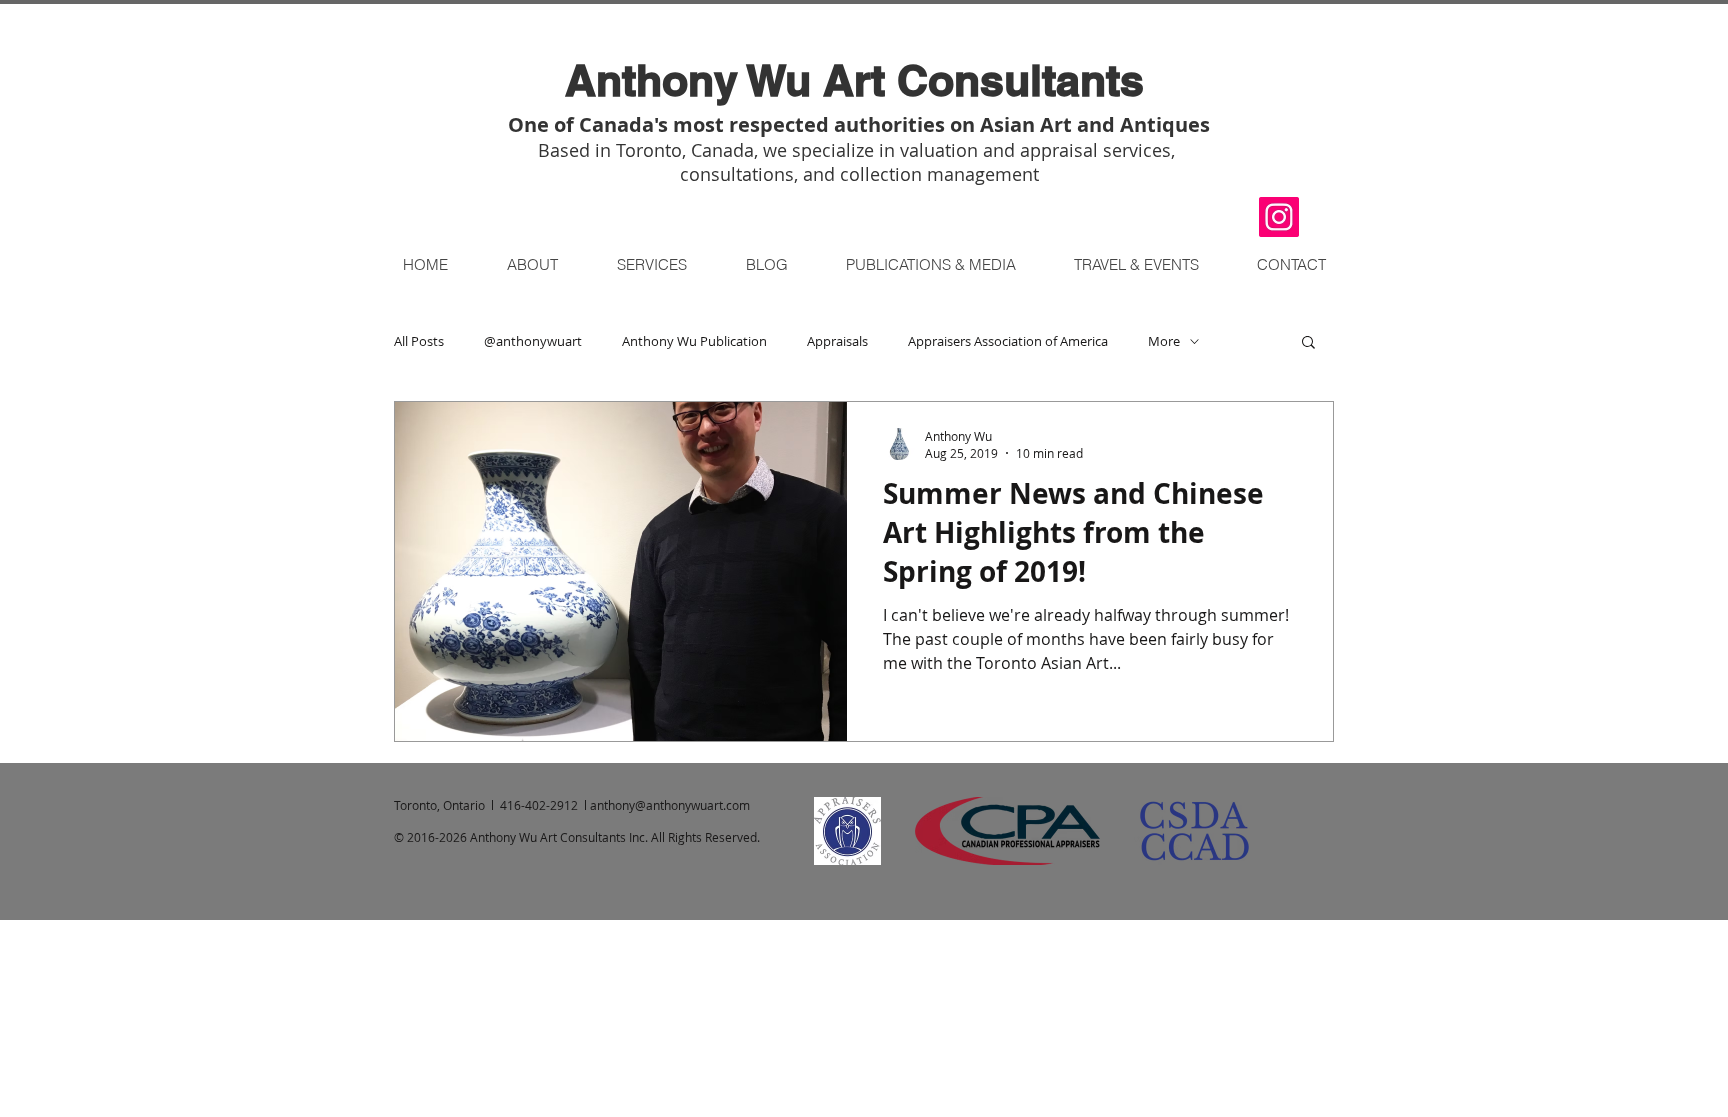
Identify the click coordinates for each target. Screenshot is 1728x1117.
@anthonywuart (533, 341)
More (1164, 341)
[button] (1135, 265)
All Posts (419, 341)
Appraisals (837, 341)
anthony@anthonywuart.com (670, 805)
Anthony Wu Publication (694, 341)
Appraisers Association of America (1008, 341)
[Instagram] (1279, 217)
